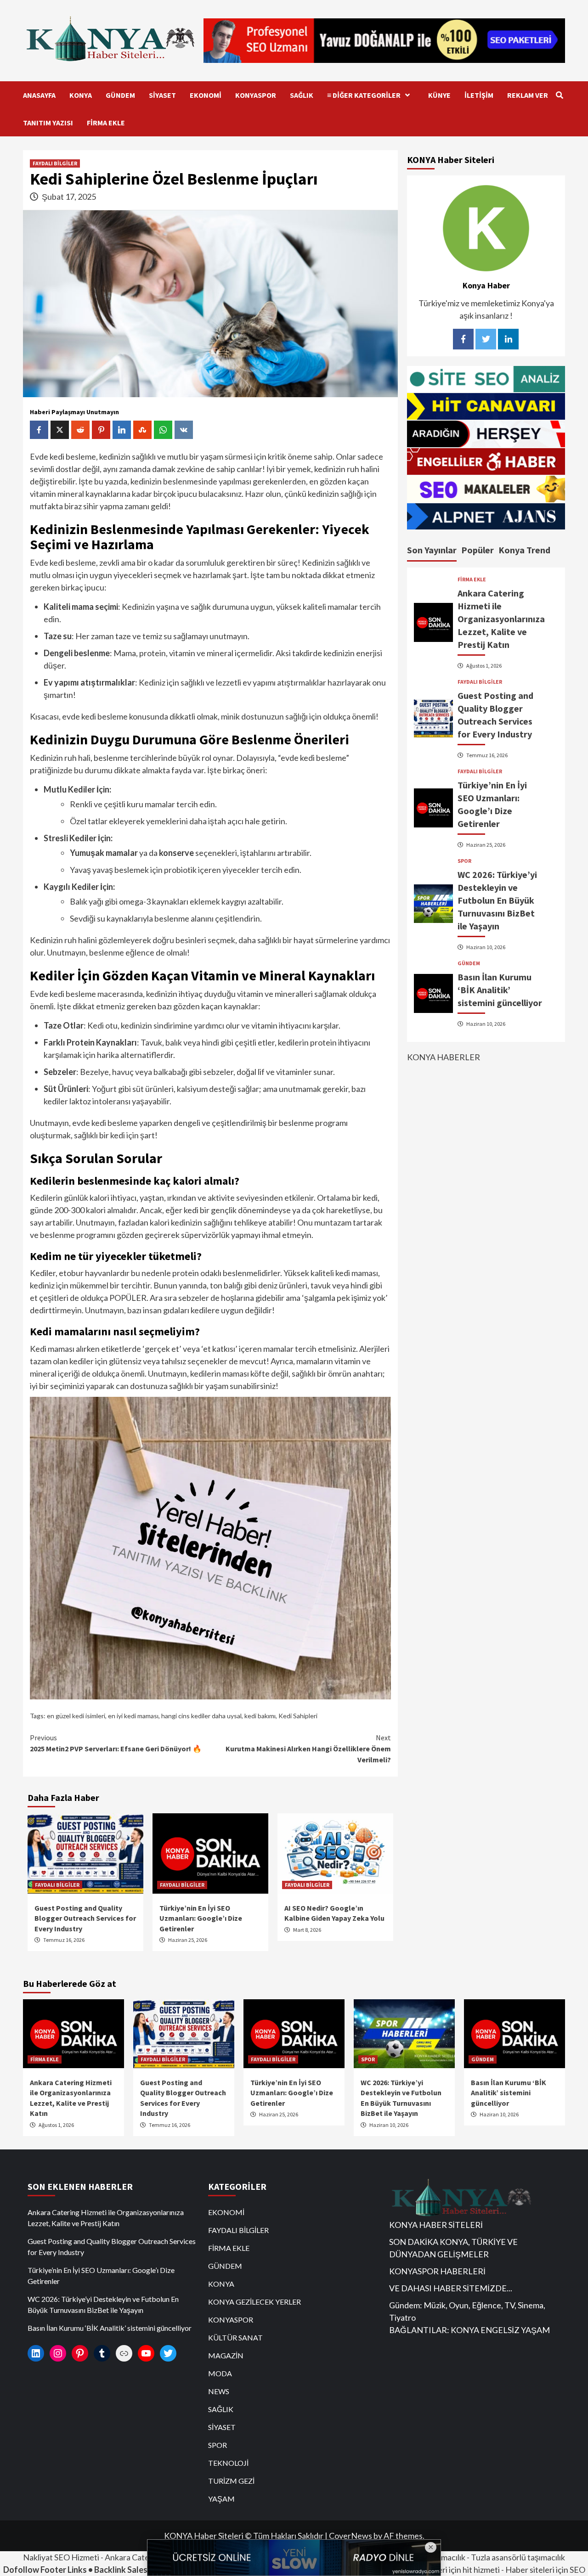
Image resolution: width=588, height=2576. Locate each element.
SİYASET (162, 95)
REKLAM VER (528, 95)
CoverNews (351, 2536)
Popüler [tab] (478, 550)
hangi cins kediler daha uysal (201, 1716)
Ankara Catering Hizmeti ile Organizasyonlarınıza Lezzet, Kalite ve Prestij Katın (501, 619)
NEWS (219, 2391)
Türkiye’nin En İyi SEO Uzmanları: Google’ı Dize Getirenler (201, 1918)
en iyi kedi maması (133, 1716)
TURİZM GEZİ (231, 2481)
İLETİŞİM (479, 95)
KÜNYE (439, 95)
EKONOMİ (206, 95)
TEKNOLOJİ (228, 2463)
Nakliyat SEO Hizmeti (61, 2557)
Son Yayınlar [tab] (432, 550)
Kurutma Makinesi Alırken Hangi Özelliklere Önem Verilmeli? (308, 1749)
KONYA (81, 95)
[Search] (559, 95)
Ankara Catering (134, 2557)
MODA (220, 2373)
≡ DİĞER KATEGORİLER (364, 95)
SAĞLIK (302, 95)
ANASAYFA (39, 95)
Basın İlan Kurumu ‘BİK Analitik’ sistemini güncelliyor (500, 990)
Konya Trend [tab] (524, 550)
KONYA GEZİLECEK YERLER (254, 2302)
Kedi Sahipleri (298, 1716)
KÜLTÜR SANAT (235, 2337)
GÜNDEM (120, 95)
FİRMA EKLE (106, 123)
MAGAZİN (226, 2355)
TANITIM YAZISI (48, 123)
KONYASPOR (256, 95)
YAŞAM (221, 2499)
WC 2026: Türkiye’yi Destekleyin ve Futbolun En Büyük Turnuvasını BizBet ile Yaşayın (497, 900)
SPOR (464, 861)
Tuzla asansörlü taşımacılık (518, 2557)
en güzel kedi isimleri (76, 1716)
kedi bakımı (260, 1716)
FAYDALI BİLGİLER (55, 163)
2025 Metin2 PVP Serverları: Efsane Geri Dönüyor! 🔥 (116, 1743)
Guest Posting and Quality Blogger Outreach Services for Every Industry (85, 1918)
